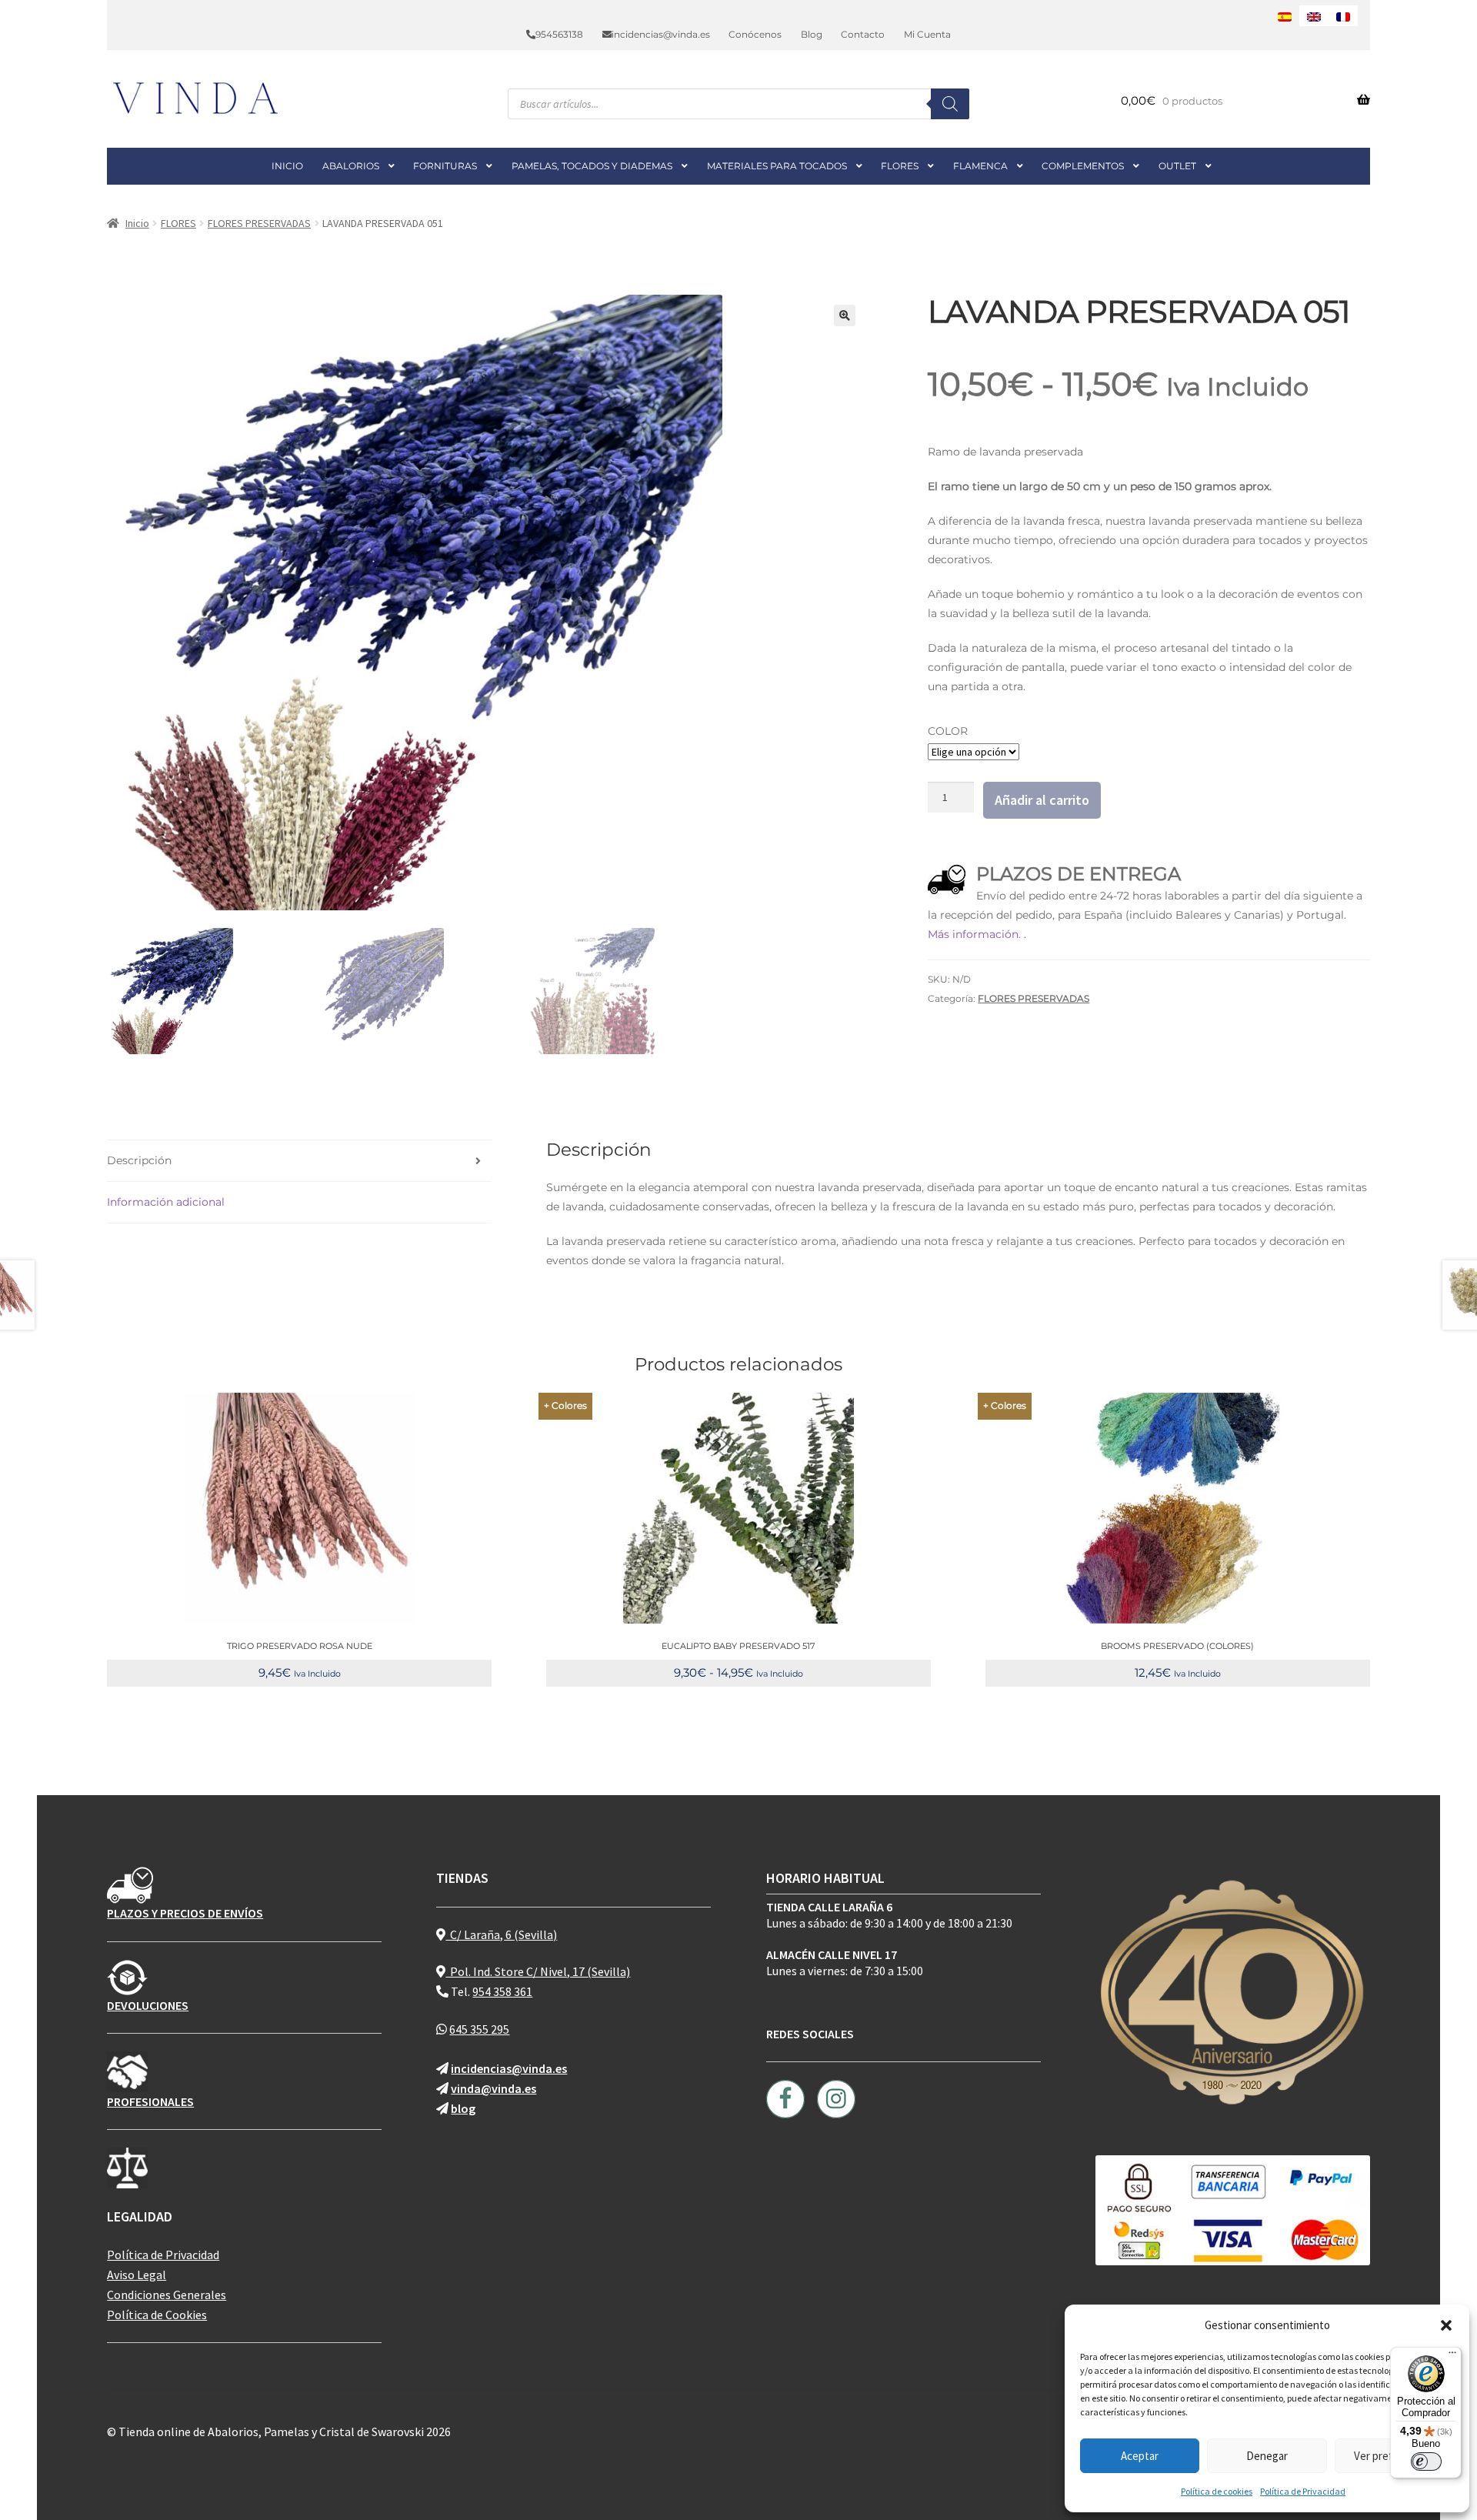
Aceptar (1140, 2456)
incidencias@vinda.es (661, 34)
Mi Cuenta (927, 34)
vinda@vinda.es (493, 2088)
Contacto (863, 34)
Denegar (1267, 2456)
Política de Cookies (157, 2315)
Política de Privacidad (1303, 2491)
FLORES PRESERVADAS (259, 223)
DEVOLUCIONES (148, 2005)
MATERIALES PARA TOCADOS (777, 166)
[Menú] (1452, 2356)
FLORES (900, 166)
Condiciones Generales (167, 2295)
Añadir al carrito (1042, 800)
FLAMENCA (980, 166)
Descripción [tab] (139, 1160)
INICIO (287, 166)
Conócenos (755, 34)
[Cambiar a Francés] (1343, 16)
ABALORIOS (351, 166)
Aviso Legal (137, 2275)
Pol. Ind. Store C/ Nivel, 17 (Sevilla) (538, 1971)
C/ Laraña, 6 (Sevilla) (501, 1934)
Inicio (137, 223)
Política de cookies (1217, 2491)
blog (463, 2108)
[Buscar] (950, 104)
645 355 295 (479, 2029)
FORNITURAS (445, 166)
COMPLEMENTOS (1083, 166)
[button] (1446, 2325)
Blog (812, 34)
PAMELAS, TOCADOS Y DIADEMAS (592, 166)
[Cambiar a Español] (1285, 16)
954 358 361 (502, 1991)
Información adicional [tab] (166, 1202)
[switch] (1426, 2462)
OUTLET (1177, 166)
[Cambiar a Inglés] (1314, 16)
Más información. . (977, 934)
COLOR (948, 731)
